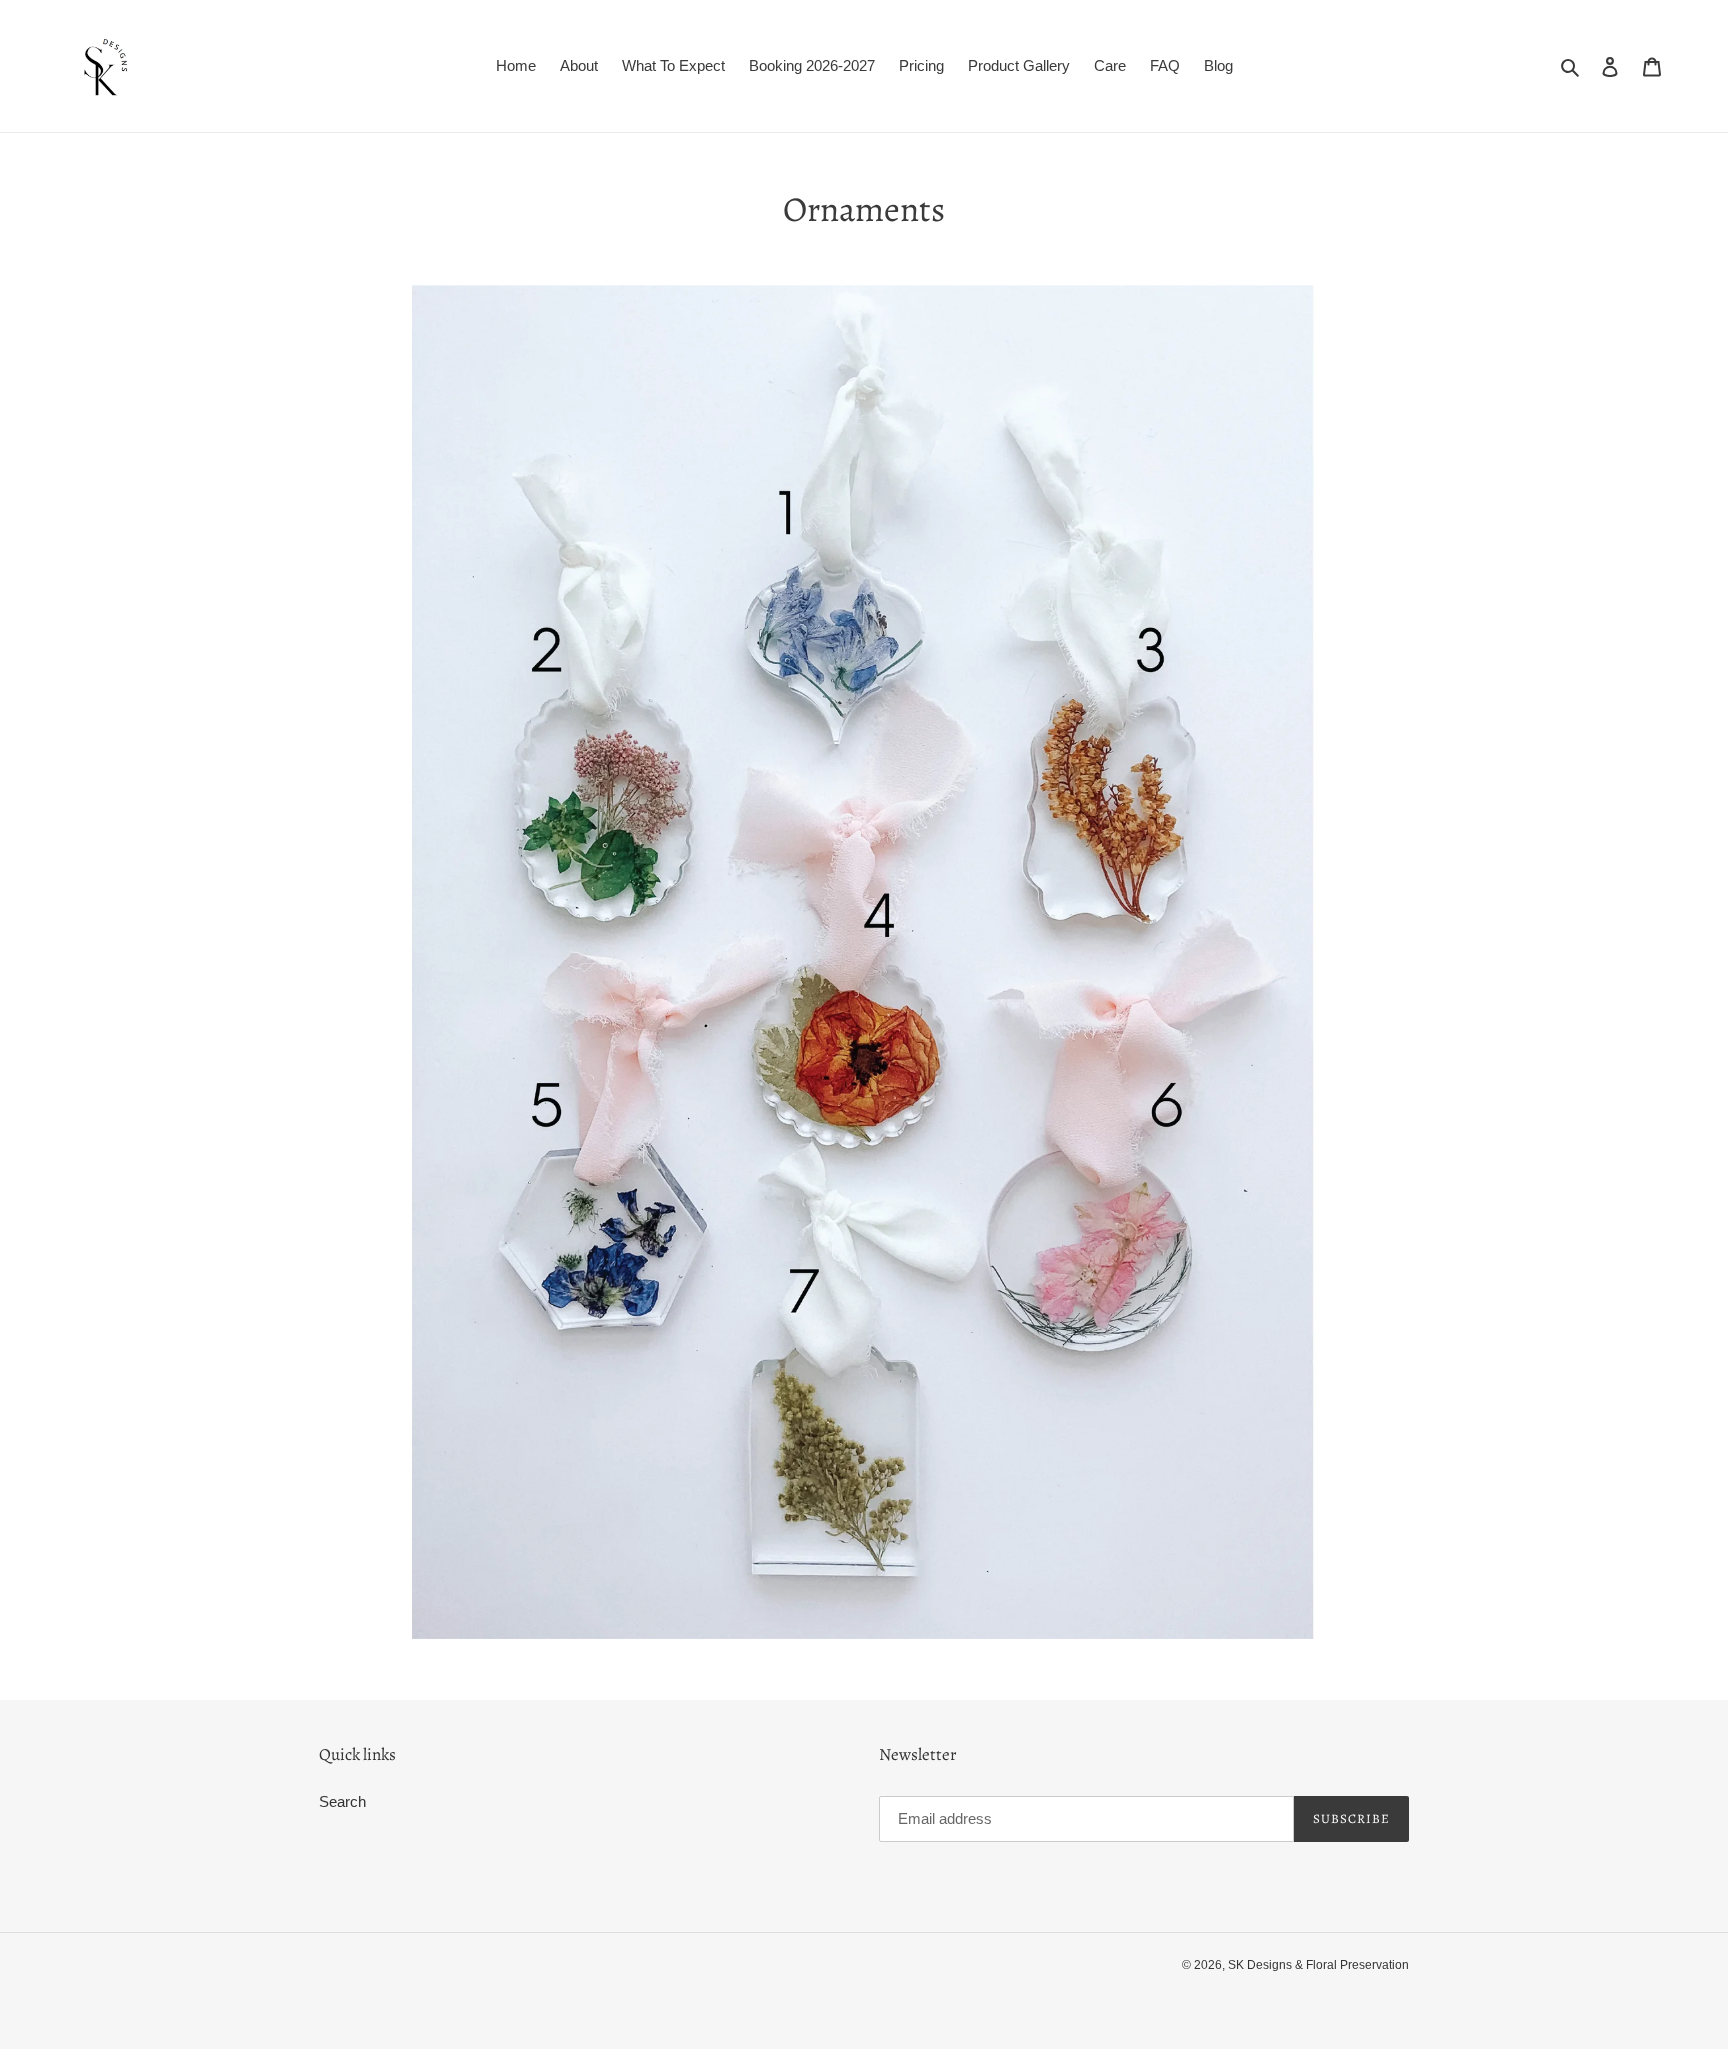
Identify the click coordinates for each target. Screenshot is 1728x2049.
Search (342, 1801)
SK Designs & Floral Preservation (1318, 1965)
